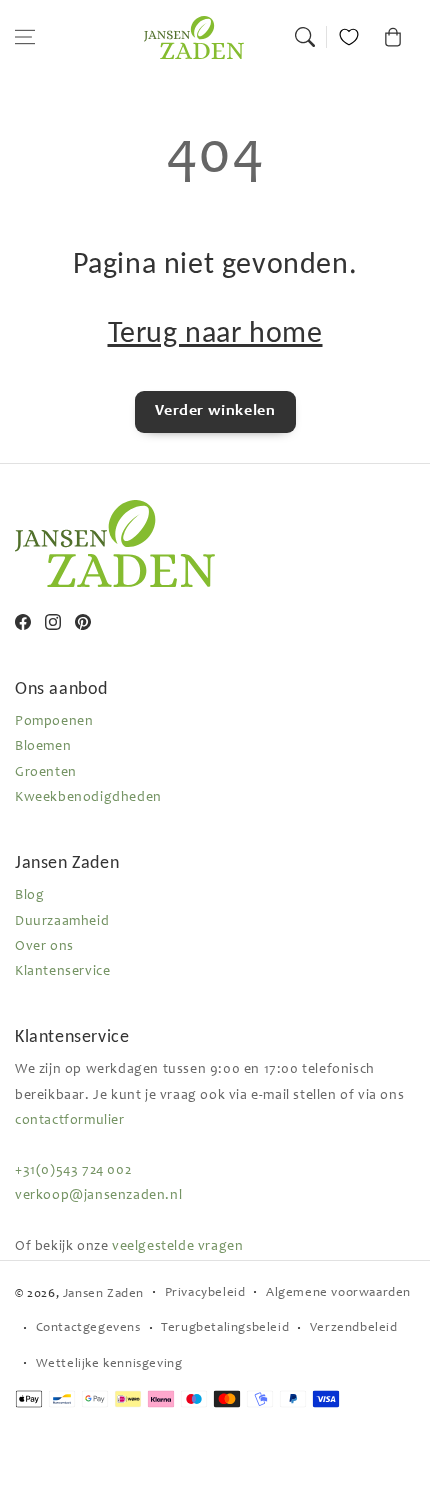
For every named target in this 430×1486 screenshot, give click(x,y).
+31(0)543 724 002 (73, 1171)
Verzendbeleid (354, 1328)
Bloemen (43, 747)
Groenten (46, 773)
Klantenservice (62, 972)
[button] (25, 37)
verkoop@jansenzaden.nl (98, 1196)
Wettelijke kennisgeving (109, 1364)
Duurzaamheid (62, 922)
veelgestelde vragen (177, 1247)
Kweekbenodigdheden (88, 798)
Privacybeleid (205, 1293)
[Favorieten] (349, 37)
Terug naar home (215, 331)
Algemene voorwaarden (338, 1293)
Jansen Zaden (103, 1294)
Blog (29, 896)
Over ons (44, 947)
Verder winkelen (215, 411)
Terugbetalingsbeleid (225, 1328)
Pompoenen (54, 722)
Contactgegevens (88, 1328)
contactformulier (70, 1121)
